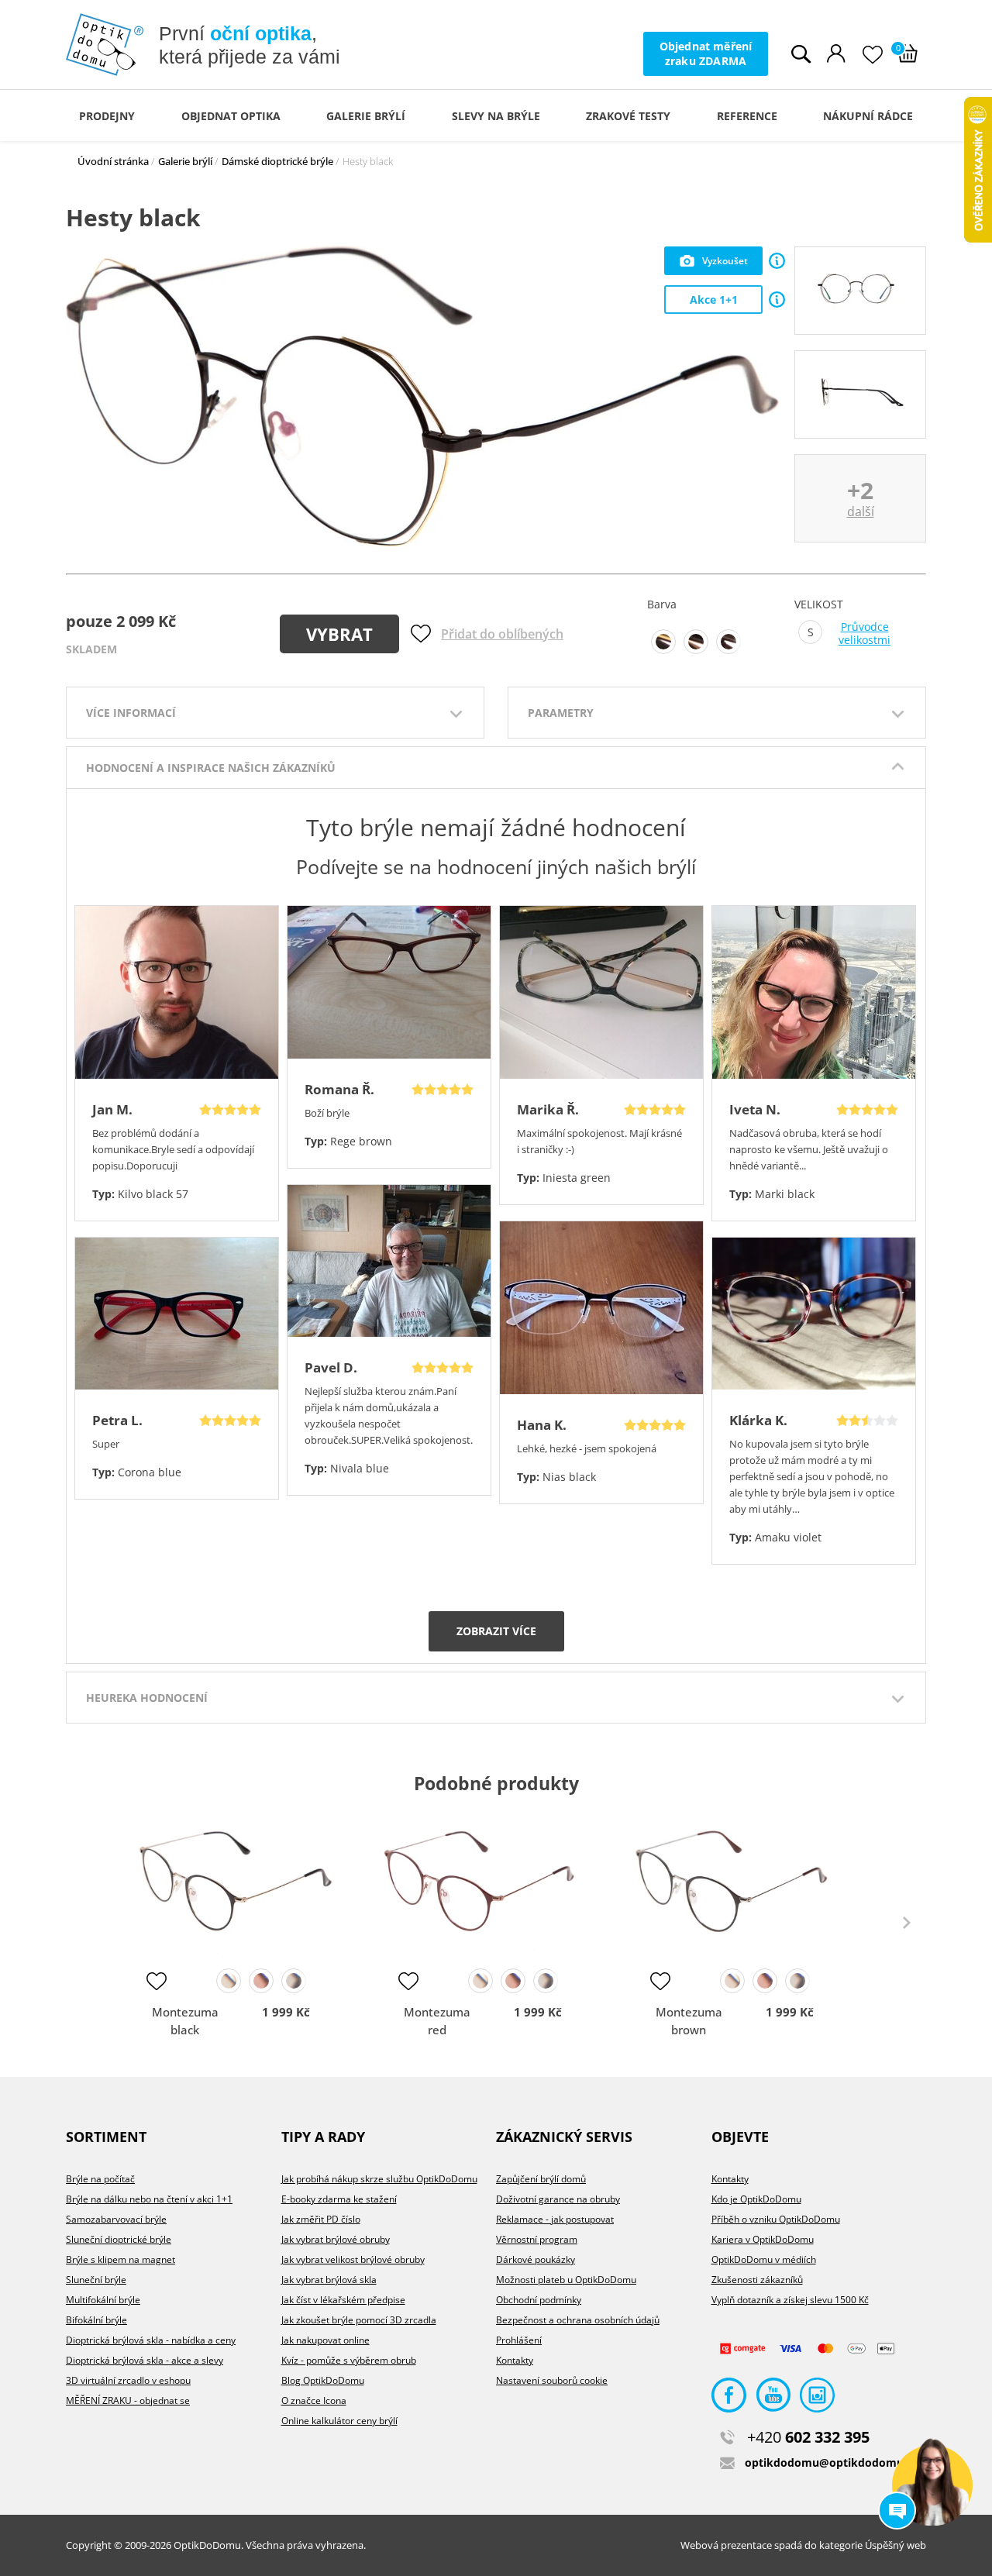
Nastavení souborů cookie (552, 2380)
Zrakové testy (628, 116)
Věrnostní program (537, 2239)
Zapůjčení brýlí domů (541, 2179)
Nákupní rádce (868, 116)
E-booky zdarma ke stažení (339, 2199)
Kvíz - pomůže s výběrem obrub (349, 2360)
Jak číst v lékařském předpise (343, 2300)
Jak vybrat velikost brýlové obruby (353, 2259)
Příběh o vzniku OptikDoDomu (776, 2219)
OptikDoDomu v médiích (764, 2259)
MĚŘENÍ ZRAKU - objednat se (128, 2400)
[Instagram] (817, 2399)
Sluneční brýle (96, 2280)
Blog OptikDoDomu (323, 2380)
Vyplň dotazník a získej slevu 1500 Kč (790, 2300)
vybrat (339, 634)
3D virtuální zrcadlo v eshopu (128, 2380)
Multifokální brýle (103, 2300)
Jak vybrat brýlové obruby (336, 2239)
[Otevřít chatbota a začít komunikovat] (932, 2485)
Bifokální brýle (96, 2320)
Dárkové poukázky (536, 2259)
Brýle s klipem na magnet (121, 2259)
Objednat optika (231, 116)
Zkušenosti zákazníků (757, 2280)
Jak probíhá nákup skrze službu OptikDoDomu (379, 2179)
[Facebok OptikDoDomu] (729, 2399)
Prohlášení (519, 2340)
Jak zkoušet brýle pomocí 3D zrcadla (359, 2320)
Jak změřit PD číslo (321, 2219)
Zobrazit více (496, 1631)
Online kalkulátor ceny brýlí (339, 2421)
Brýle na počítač (100, 2179)
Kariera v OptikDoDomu (763, 2239)
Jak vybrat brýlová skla (329, 2280)
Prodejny (107, 116)
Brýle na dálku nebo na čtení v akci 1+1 (149, 2199)
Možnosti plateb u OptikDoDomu (566, 2280)
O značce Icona (314, 2400)
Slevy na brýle (496, 116)
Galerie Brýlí (366, 116)
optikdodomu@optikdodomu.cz (831, 2462)
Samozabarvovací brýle (116, 2219)
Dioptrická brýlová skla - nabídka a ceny (151, 2340)
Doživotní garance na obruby (558, 2199)
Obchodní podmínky (539, 2300)
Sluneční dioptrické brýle (119, 2239)
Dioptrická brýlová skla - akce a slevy (145, 2360)
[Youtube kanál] (773, 2399)
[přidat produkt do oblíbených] (157, 1981)
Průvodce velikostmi (865, 634)
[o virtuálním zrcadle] (777, 261)
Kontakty (515, 2360)
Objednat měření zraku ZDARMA (706, 53)
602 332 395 (808, 2437)
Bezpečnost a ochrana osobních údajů (578, 2320)
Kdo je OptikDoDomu (756, 2199)
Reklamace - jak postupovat (555, 2219)
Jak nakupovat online (325, 2340)
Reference (747, 116)
